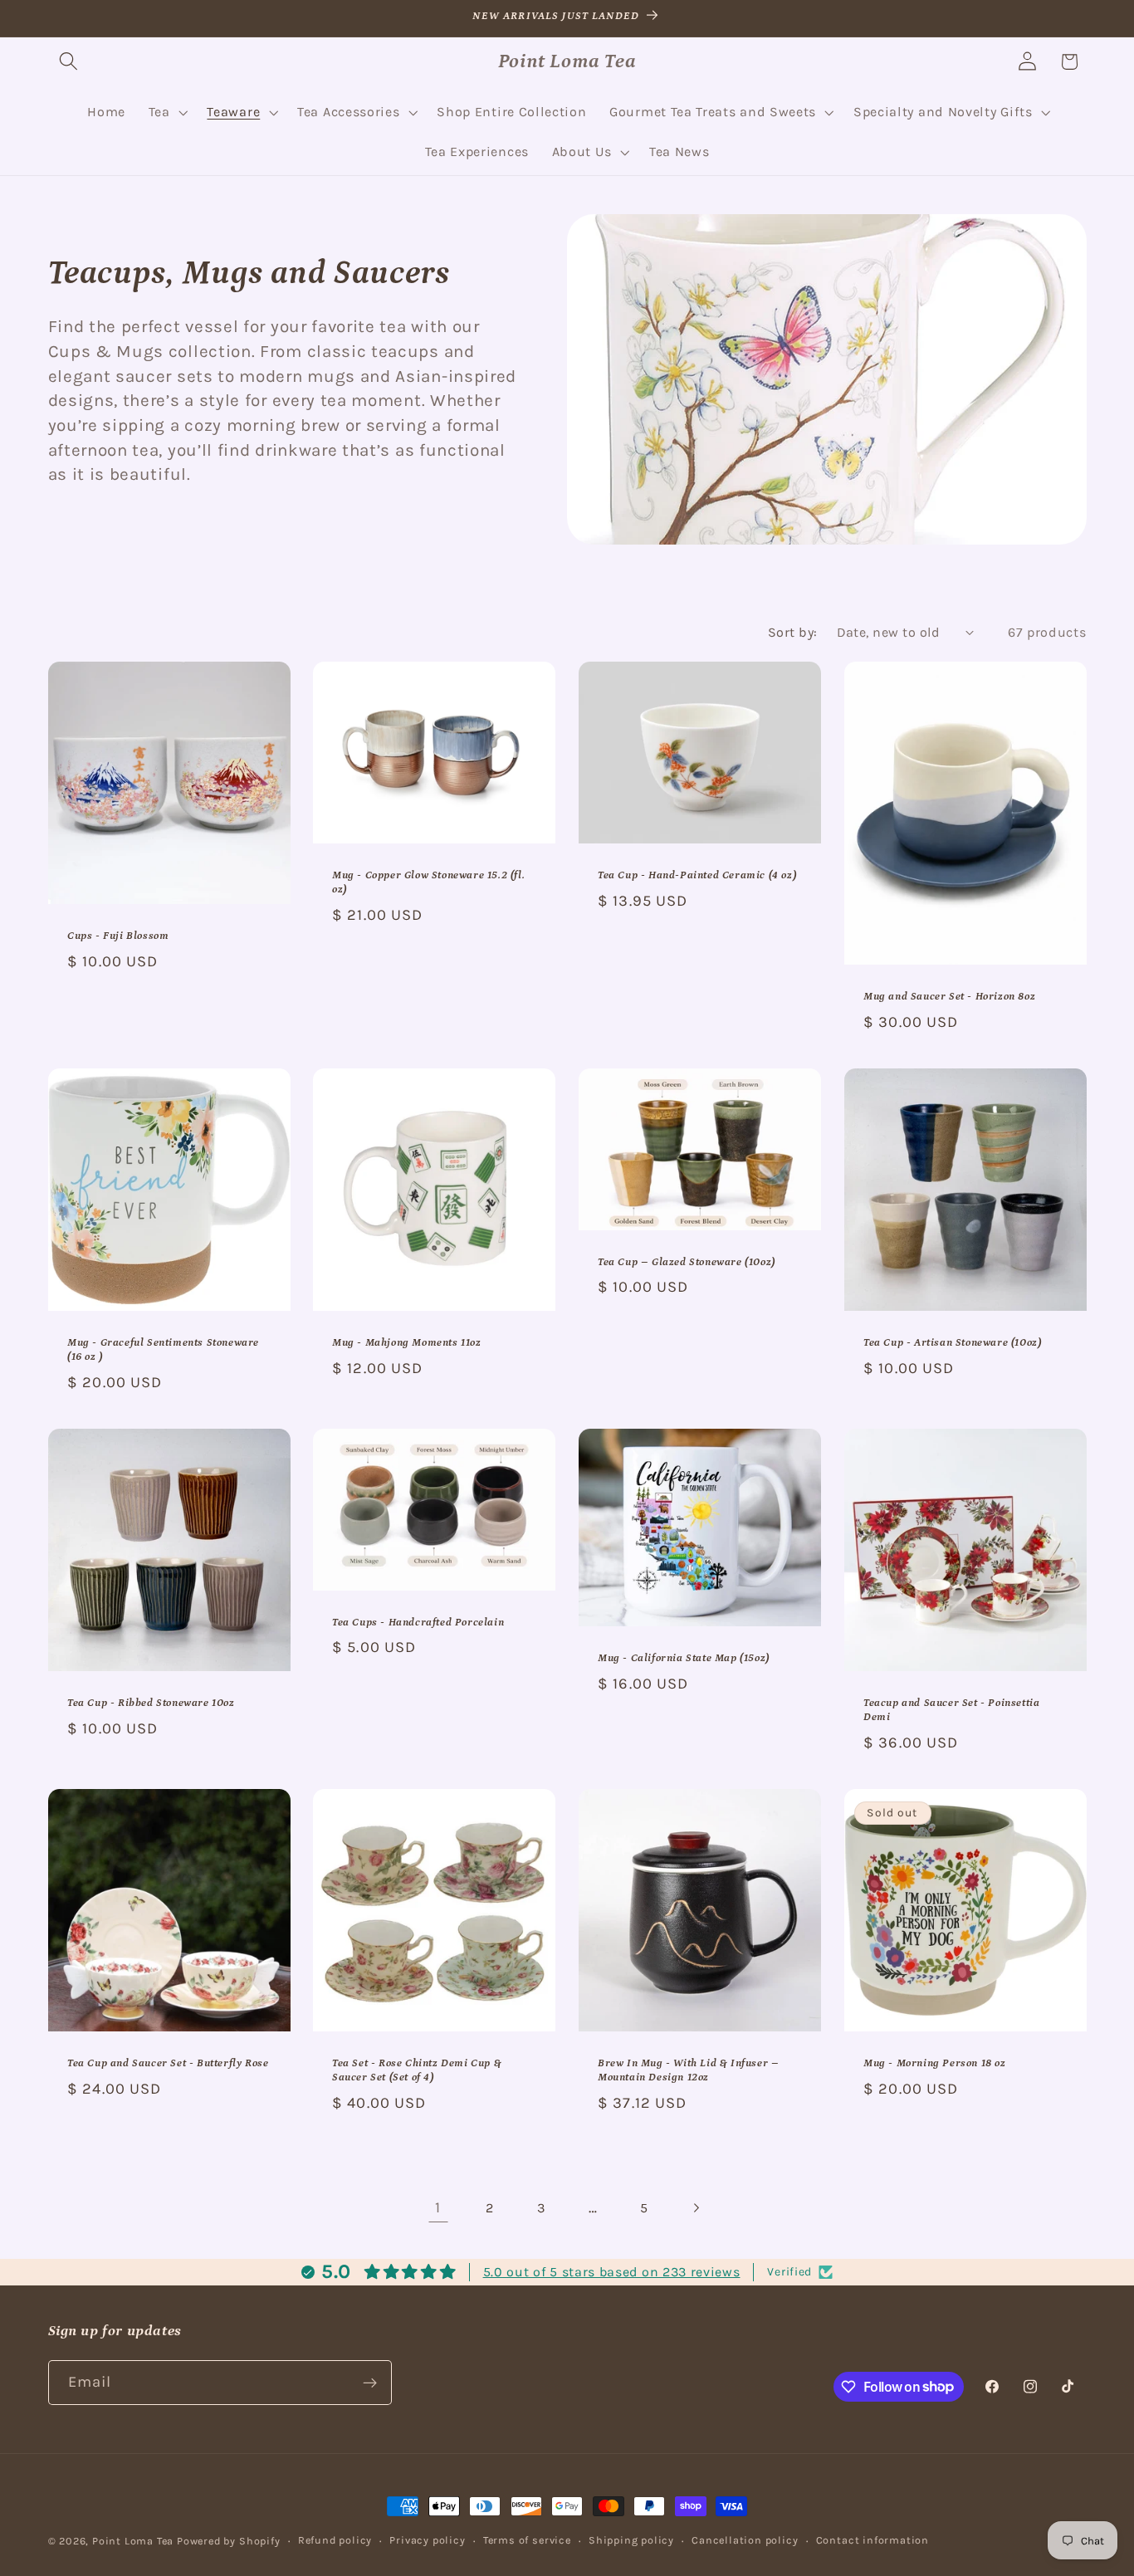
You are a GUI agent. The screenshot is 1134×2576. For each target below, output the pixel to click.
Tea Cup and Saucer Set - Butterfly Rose (168, 2063)
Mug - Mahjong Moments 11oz (407, 1343)
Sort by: (793, 632)
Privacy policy (427, 2540)
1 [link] (438, 2207)
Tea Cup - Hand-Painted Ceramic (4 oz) (697, 875)
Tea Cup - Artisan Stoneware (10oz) (952, 1343)
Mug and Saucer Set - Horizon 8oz (949, 996)
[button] (69, 62)
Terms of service (527, 2540)
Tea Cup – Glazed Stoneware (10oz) (687, 1261)
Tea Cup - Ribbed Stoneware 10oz (151, 1703)
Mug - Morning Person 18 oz (935, 2063)
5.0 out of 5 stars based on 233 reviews (612, 2272)
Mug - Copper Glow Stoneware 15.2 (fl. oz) (428, 882)
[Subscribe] (370, 2383)
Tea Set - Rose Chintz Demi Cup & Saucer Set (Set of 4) (417, 2070)
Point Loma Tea (133, 2541)
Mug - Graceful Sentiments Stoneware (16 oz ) (163, 1350)
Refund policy (335, 2540)
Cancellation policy (745, 2540)
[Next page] (696, 2208)
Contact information (872, 2540)
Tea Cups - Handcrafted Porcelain (418, 1622)
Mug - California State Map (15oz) (684, 1658)
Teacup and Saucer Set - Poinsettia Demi (951, 1710)
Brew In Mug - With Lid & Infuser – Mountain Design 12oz (688, 2070)
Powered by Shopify (229, 2541)
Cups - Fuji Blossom (118, 936)
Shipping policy (631, 2540)
